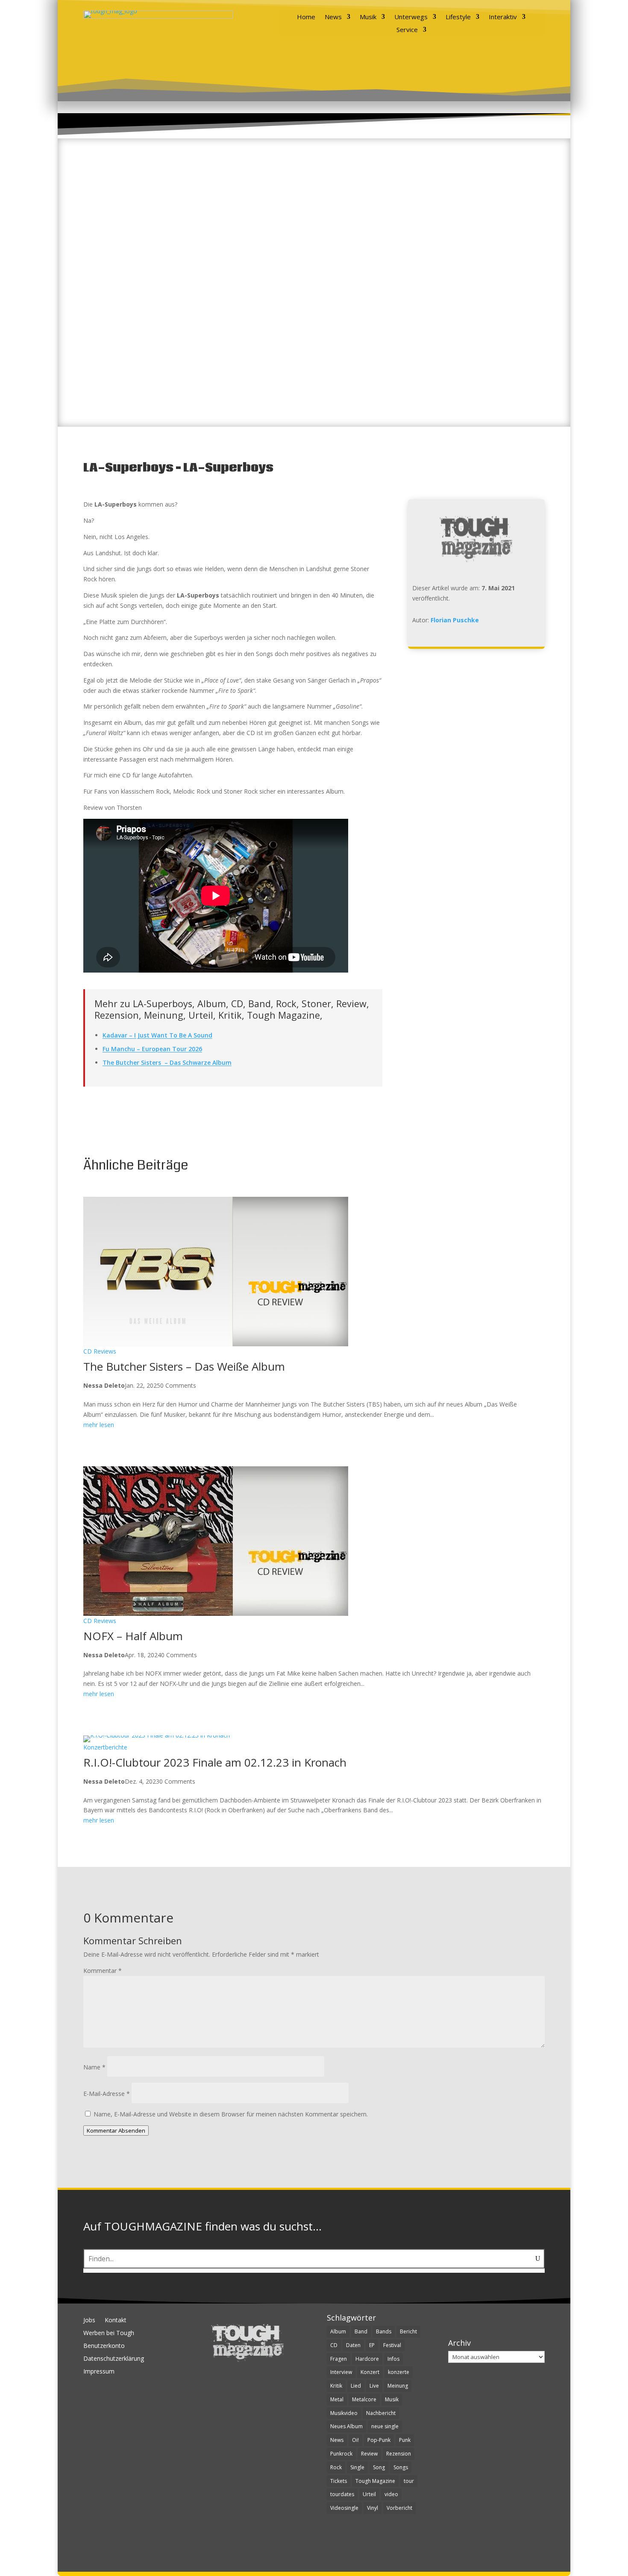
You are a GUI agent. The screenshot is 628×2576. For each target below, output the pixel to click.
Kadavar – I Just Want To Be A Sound (157, 1035)
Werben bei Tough (109, 2333)
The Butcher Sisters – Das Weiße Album (184, 1366)
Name (94, 2067)
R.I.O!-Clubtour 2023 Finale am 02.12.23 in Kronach (215, 1762)
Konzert (370, 2372)
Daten (353, 2345)
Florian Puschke (455, 620)
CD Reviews (100, 1351)
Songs (401, 2467)
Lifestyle (458, 17)
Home (306, 17)
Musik (368, 17)
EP (372, 2345)
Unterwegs (411, 17)
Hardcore (367, 2359)
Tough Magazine (375, 2481)
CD (334, 2345)
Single (357, 2467)
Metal (337, 2399)
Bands (384, 2331)
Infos (393, 2359)
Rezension (399, 2454)
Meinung (398, 2386)
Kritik (336, 2386)
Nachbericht (381, 2413)
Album (338, 2331)
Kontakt (116, 2321)
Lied (356, 2386)
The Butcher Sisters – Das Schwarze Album (167, 1062)
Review (369, 2454)
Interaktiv (503, 17)
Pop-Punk (379, 2440)
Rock (336, 2467)
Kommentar (103, 1971)
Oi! (355, 2440)
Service (407, 30)
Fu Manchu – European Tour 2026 (152, 1049)
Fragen (339, 2359)
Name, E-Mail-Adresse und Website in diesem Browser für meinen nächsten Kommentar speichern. (231, 2114)
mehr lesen (99, 1425)
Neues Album (346, 2426)
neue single (385, 2426)
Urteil (369, 2494)
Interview (341, 2372)
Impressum (99, 2372)
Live (374, 2386)
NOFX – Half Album (133, 1636)
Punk (405, 2440)
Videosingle (344, 2508)
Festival (392, 2345)
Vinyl (373, 2508)
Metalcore (364, 2399)
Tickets (339, 2481)
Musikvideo (344, 2413)
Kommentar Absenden (116, 2131)
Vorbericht (399, 2508)
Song (379, 2467)
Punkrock (341, 2454)
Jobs (89, 2321)
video (391, 2494)
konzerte (399, 2372)
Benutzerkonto (104, 2346)
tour (409, 2481)
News (333, 17)
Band (361, 2331)
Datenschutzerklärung (114, 2359)
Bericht (408, 2331)
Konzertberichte (105, 1747)
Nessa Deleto (104, 1385)
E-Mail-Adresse (107, 2094)
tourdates (342, 2494)
